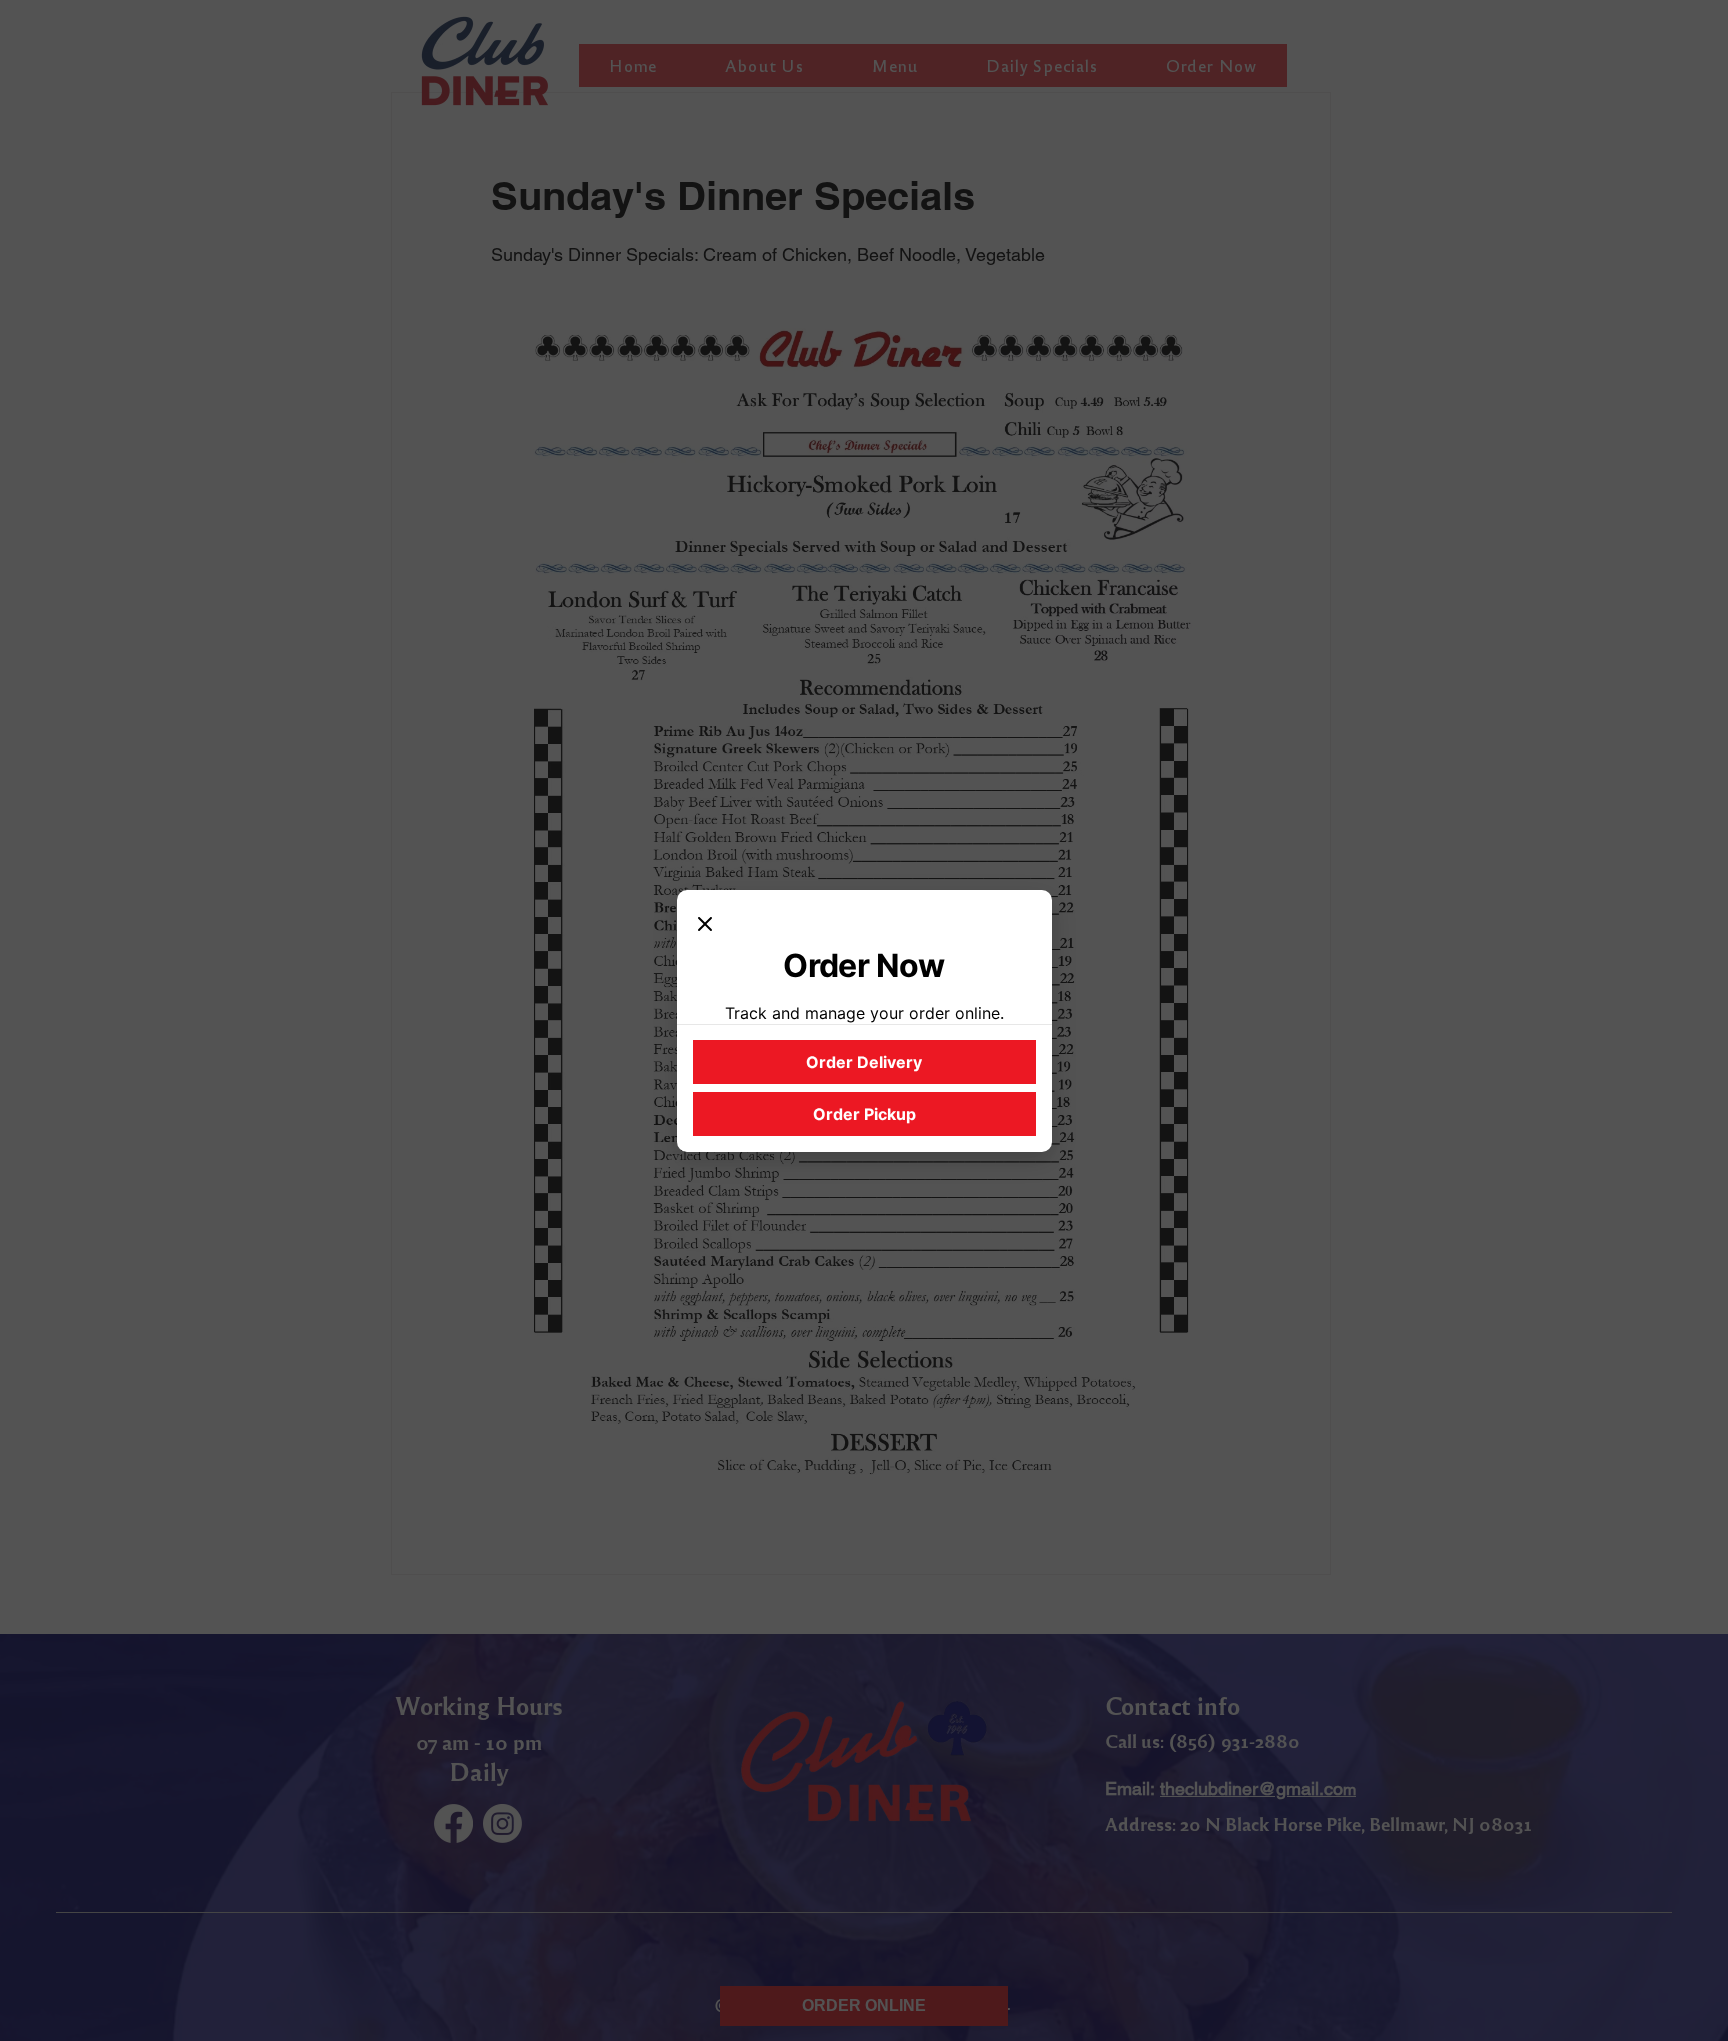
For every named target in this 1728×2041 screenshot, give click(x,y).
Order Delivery (864, 1062)
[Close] (705, 926)
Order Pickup (864, 1114)
